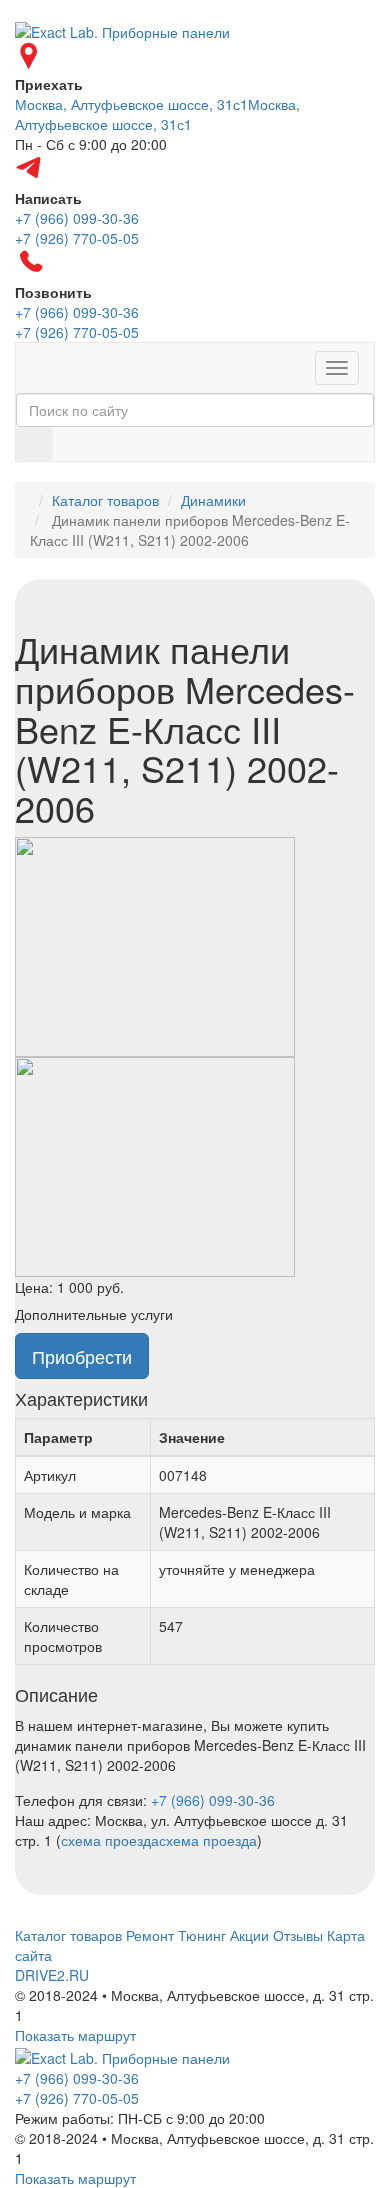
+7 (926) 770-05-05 (77, 2098)
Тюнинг (202, 1935)
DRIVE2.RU (52, 1975)
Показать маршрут (75, 2035)
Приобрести (82, 1356)
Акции (249, 1935)
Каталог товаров (105, 500)
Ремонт (150, 1935)
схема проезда (110, 1840)
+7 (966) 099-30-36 (213, 1800)
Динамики (213, 500)
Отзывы (298, 1935)
